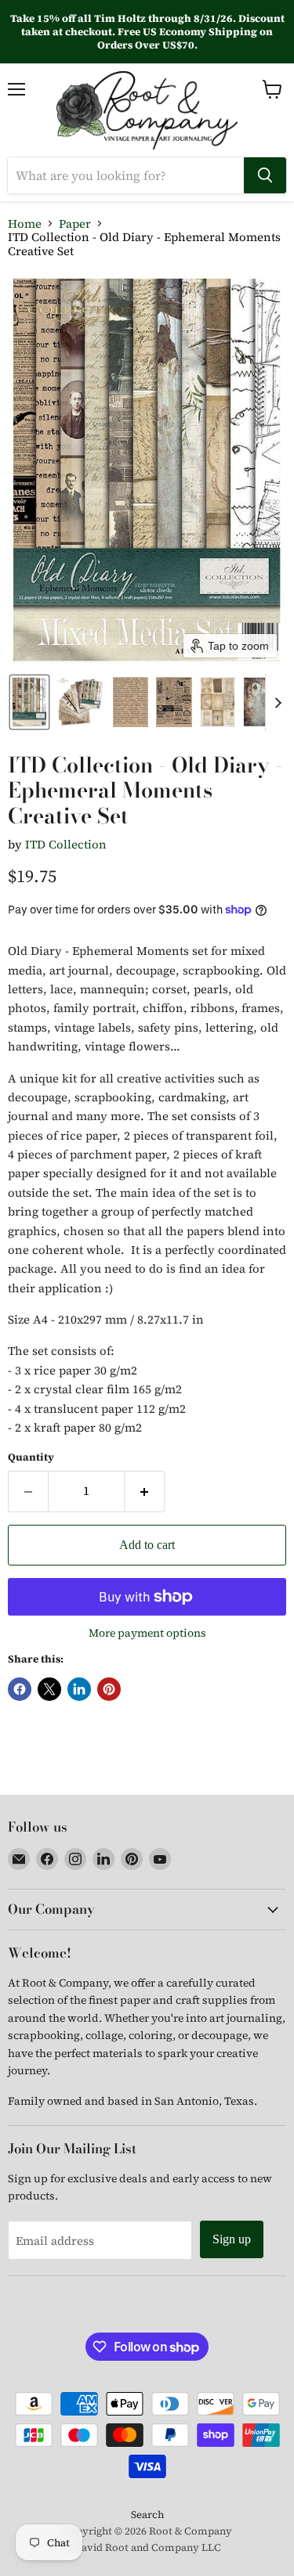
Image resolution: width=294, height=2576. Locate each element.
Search (147, 2515)
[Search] (265, 175)
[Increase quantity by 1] (145, 1491)
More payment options (147, 1633)
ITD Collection (66, 844)
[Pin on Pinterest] (109, 1689)
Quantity (31, 1457)
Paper (75, 223)
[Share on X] (49, 1689)
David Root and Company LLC (147, 2547)
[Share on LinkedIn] (79, 1689)
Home (25, 223)
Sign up (232, 2239)
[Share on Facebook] (20, 1689)
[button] (29, 702)
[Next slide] (278, 702)
